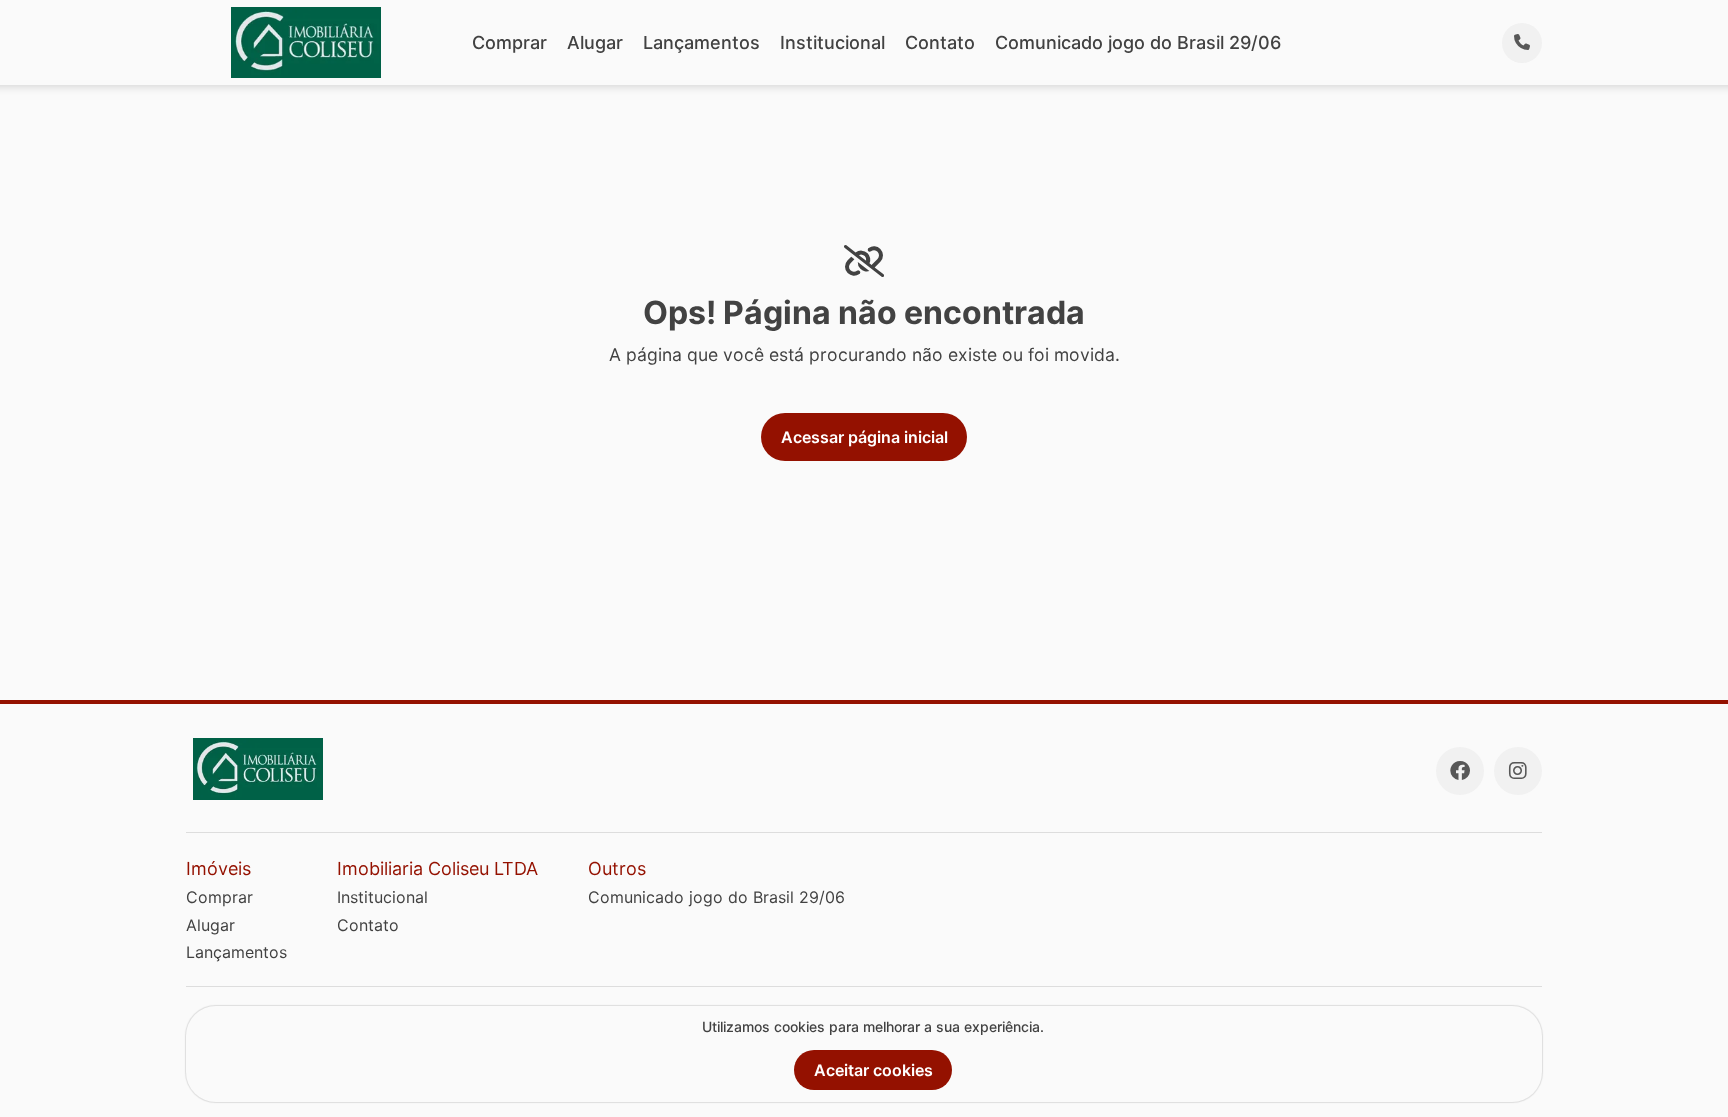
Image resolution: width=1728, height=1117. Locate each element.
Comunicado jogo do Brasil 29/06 (1138, 42)
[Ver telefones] (1522, 43)
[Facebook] (1460, 771)
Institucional (832, 42)
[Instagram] (1518, 771)
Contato (940, 42)
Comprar (509, 42)
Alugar (595, 42)
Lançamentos (701, 42)
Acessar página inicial (864, 437)
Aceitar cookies (873, 1070)
